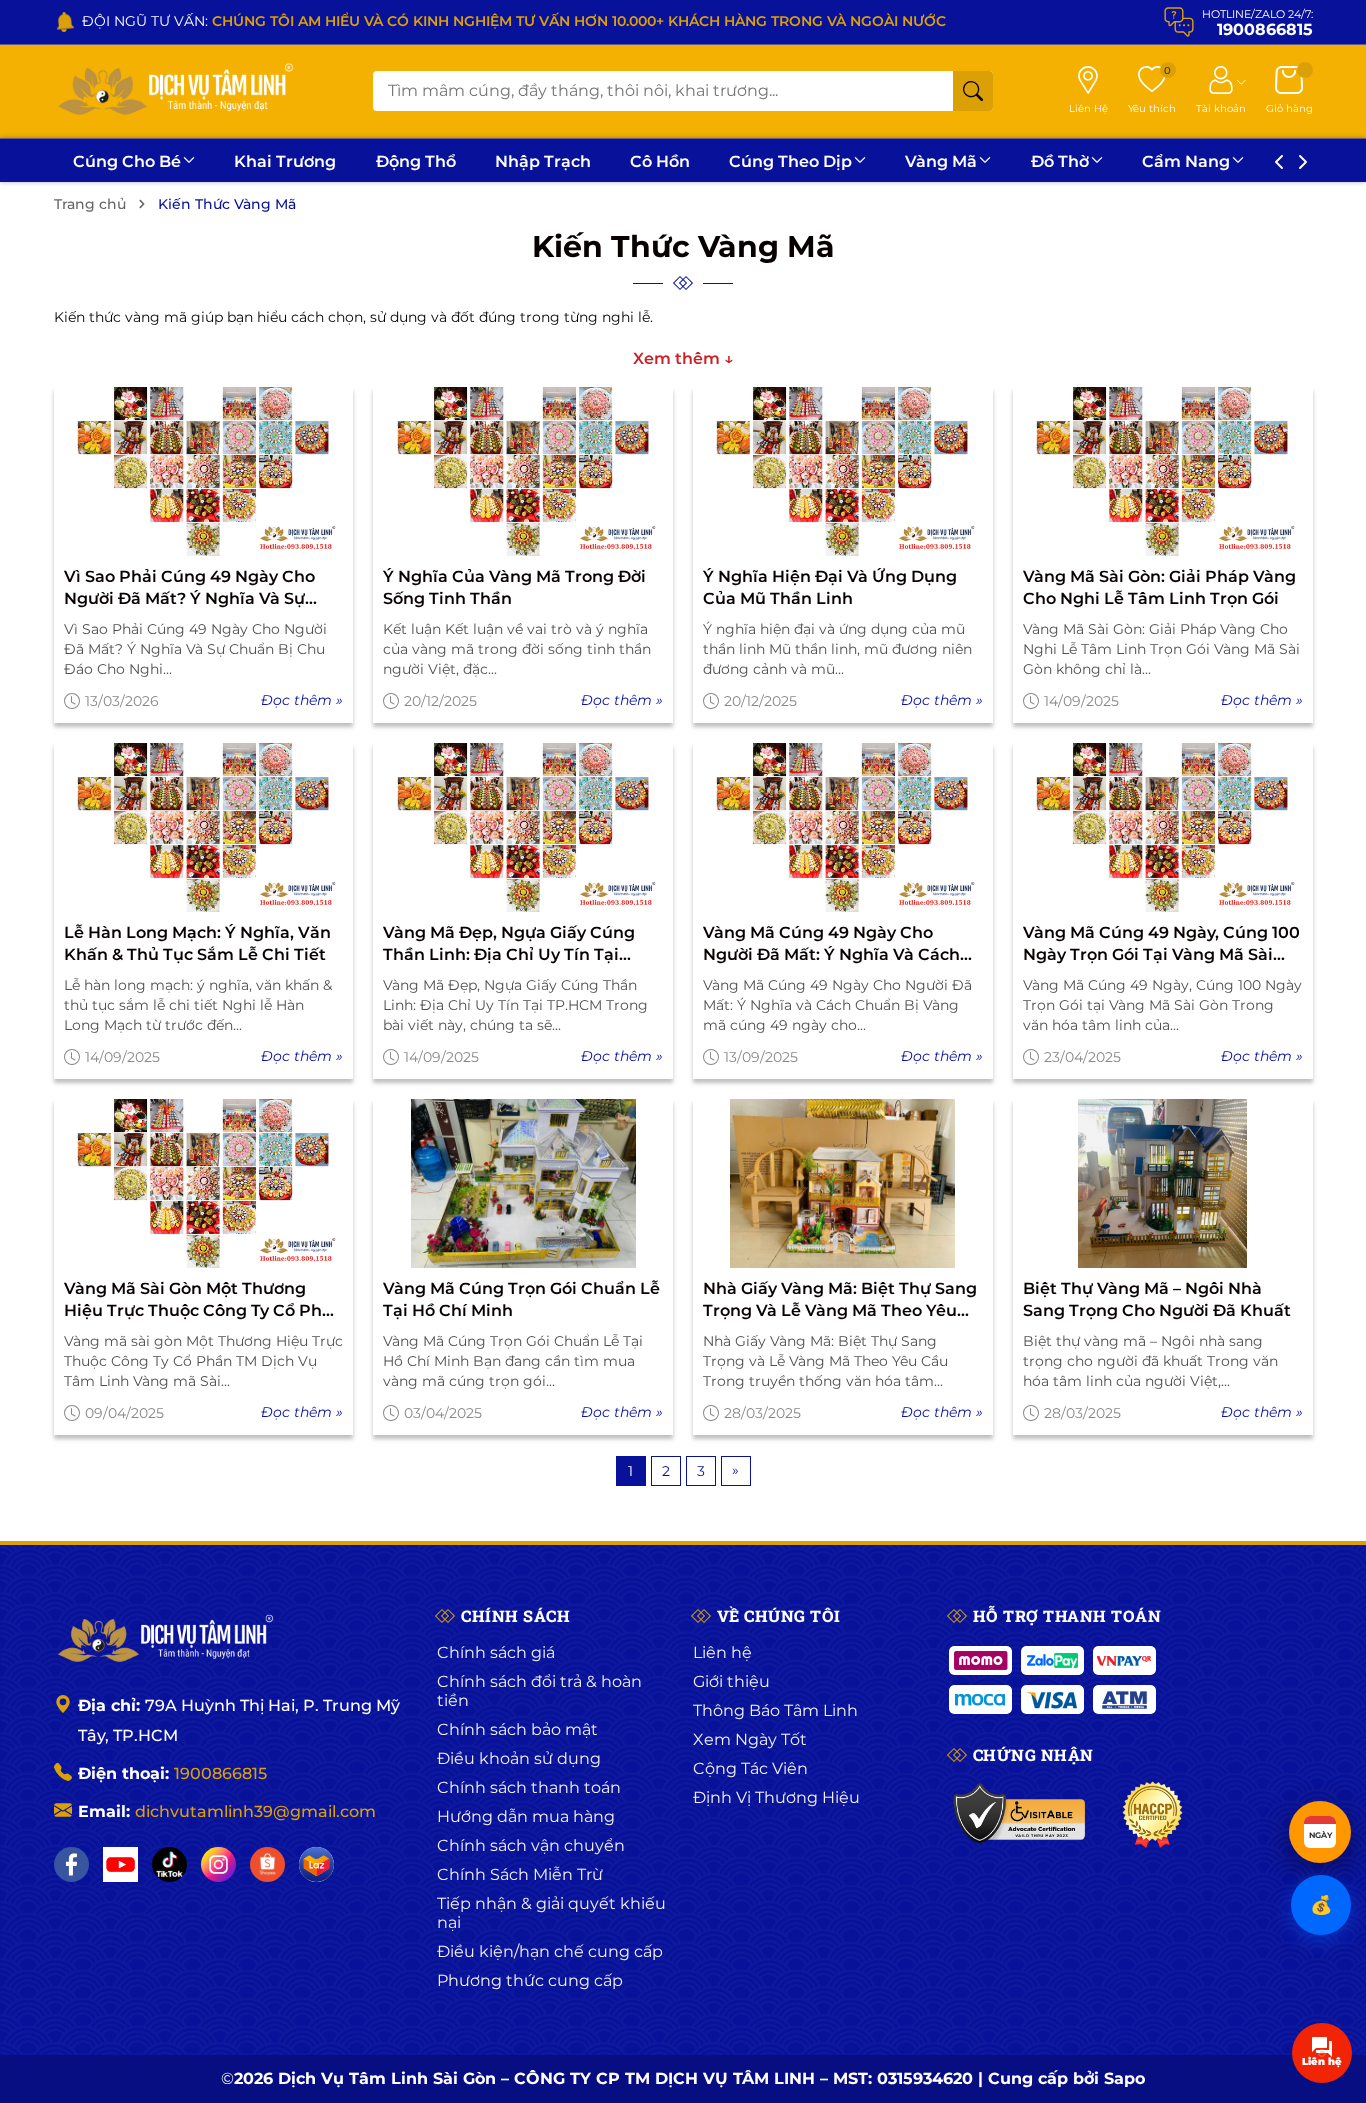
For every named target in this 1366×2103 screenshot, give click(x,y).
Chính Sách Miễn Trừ (520, 1874)
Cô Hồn (660, 161)
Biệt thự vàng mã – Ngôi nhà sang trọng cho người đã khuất (1157, 1299)
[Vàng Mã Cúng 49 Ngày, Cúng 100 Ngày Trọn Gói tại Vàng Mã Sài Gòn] (1163, 827)
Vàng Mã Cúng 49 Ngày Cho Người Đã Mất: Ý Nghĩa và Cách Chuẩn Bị (831, 945)
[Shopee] (267, 1864)
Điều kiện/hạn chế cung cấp (550, 1951)
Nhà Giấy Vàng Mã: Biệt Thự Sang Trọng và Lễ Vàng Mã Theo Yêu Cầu (840, 1301)
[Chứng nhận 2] (1152, 1815)
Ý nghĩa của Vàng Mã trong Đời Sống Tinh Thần (514, 587)
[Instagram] (218, 1864)
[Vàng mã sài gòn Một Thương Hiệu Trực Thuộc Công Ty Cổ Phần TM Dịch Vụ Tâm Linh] (204, 1183)
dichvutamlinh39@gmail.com (255, 1811)
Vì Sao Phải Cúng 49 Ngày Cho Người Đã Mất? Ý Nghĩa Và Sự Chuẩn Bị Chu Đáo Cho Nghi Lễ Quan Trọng (192, 589)
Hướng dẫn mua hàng (526, 1816)
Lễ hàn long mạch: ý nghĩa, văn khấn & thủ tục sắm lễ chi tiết (197, 943)
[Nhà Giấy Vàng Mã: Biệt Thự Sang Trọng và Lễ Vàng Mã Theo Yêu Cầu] (843, 1183)
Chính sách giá (496, 1652)
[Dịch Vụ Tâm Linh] (164, 1640)
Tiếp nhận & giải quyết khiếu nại (551, 1913)
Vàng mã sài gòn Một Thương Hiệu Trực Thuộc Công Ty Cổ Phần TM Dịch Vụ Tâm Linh (203, 1301)
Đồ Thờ (1060, 161)
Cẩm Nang (1186, 161)
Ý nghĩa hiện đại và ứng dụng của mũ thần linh (830, 587)
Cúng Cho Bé (127, 161)
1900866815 (220, 1773)
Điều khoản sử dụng (519, 1758)
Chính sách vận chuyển (531, 1845)
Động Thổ (416, 161)
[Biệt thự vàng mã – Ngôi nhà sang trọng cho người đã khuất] (1163, 1183)
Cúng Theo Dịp (790, 161)
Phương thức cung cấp (530, 1980)
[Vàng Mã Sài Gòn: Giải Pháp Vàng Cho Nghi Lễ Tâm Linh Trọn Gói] (1163, 471)
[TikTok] (169, 1864)
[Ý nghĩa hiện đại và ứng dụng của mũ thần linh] (843, 471)
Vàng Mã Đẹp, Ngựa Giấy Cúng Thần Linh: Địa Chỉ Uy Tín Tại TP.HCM (509, 945)
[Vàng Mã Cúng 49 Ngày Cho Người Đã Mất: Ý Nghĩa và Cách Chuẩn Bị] (843, 827)
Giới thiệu (731, 1681)
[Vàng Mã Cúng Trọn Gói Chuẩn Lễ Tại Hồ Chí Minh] (523, 1183)
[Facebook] (71, 1864)
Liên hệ (722, 1652)
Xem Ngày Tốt (750, 1739)
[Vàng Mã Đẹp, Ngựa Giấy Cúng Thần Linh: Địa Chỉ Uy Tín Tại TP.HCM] (523, 827)
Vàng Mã (941, 161)
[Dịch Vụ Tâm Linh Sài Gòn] (174, 91)
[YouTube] (120, 1864)
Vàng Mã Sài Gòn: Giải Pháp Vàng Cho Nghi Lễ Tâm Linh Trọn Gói (1159, 587)
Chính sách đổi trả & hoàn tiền (539, 1691)
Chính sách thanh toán (529, 1787)
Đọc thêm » (302, 700)
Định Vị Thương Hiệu (776, 1797)
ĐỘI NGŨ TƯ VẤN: (514, 21)
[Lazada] (316, 1864)
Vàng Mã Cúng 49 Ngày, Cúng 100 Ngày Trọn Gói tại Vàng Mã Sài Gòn (1161, 945)
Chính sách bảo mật (517, 1729)
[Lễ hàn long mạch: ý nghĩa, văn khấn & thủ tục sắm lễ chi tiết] (204, 827)
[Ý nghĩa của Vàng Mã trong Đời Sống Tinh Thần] (523, 471)
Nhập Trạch (543, 161)
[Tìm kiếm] (973, 91)
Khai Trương (285, 161)
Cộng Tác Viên (750, 1768)
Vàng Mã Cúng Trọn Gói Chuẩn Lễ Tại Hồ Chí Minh (521, 1299)
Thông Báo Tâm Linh (775, 1710)
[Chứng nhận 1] (1020, 1815)
